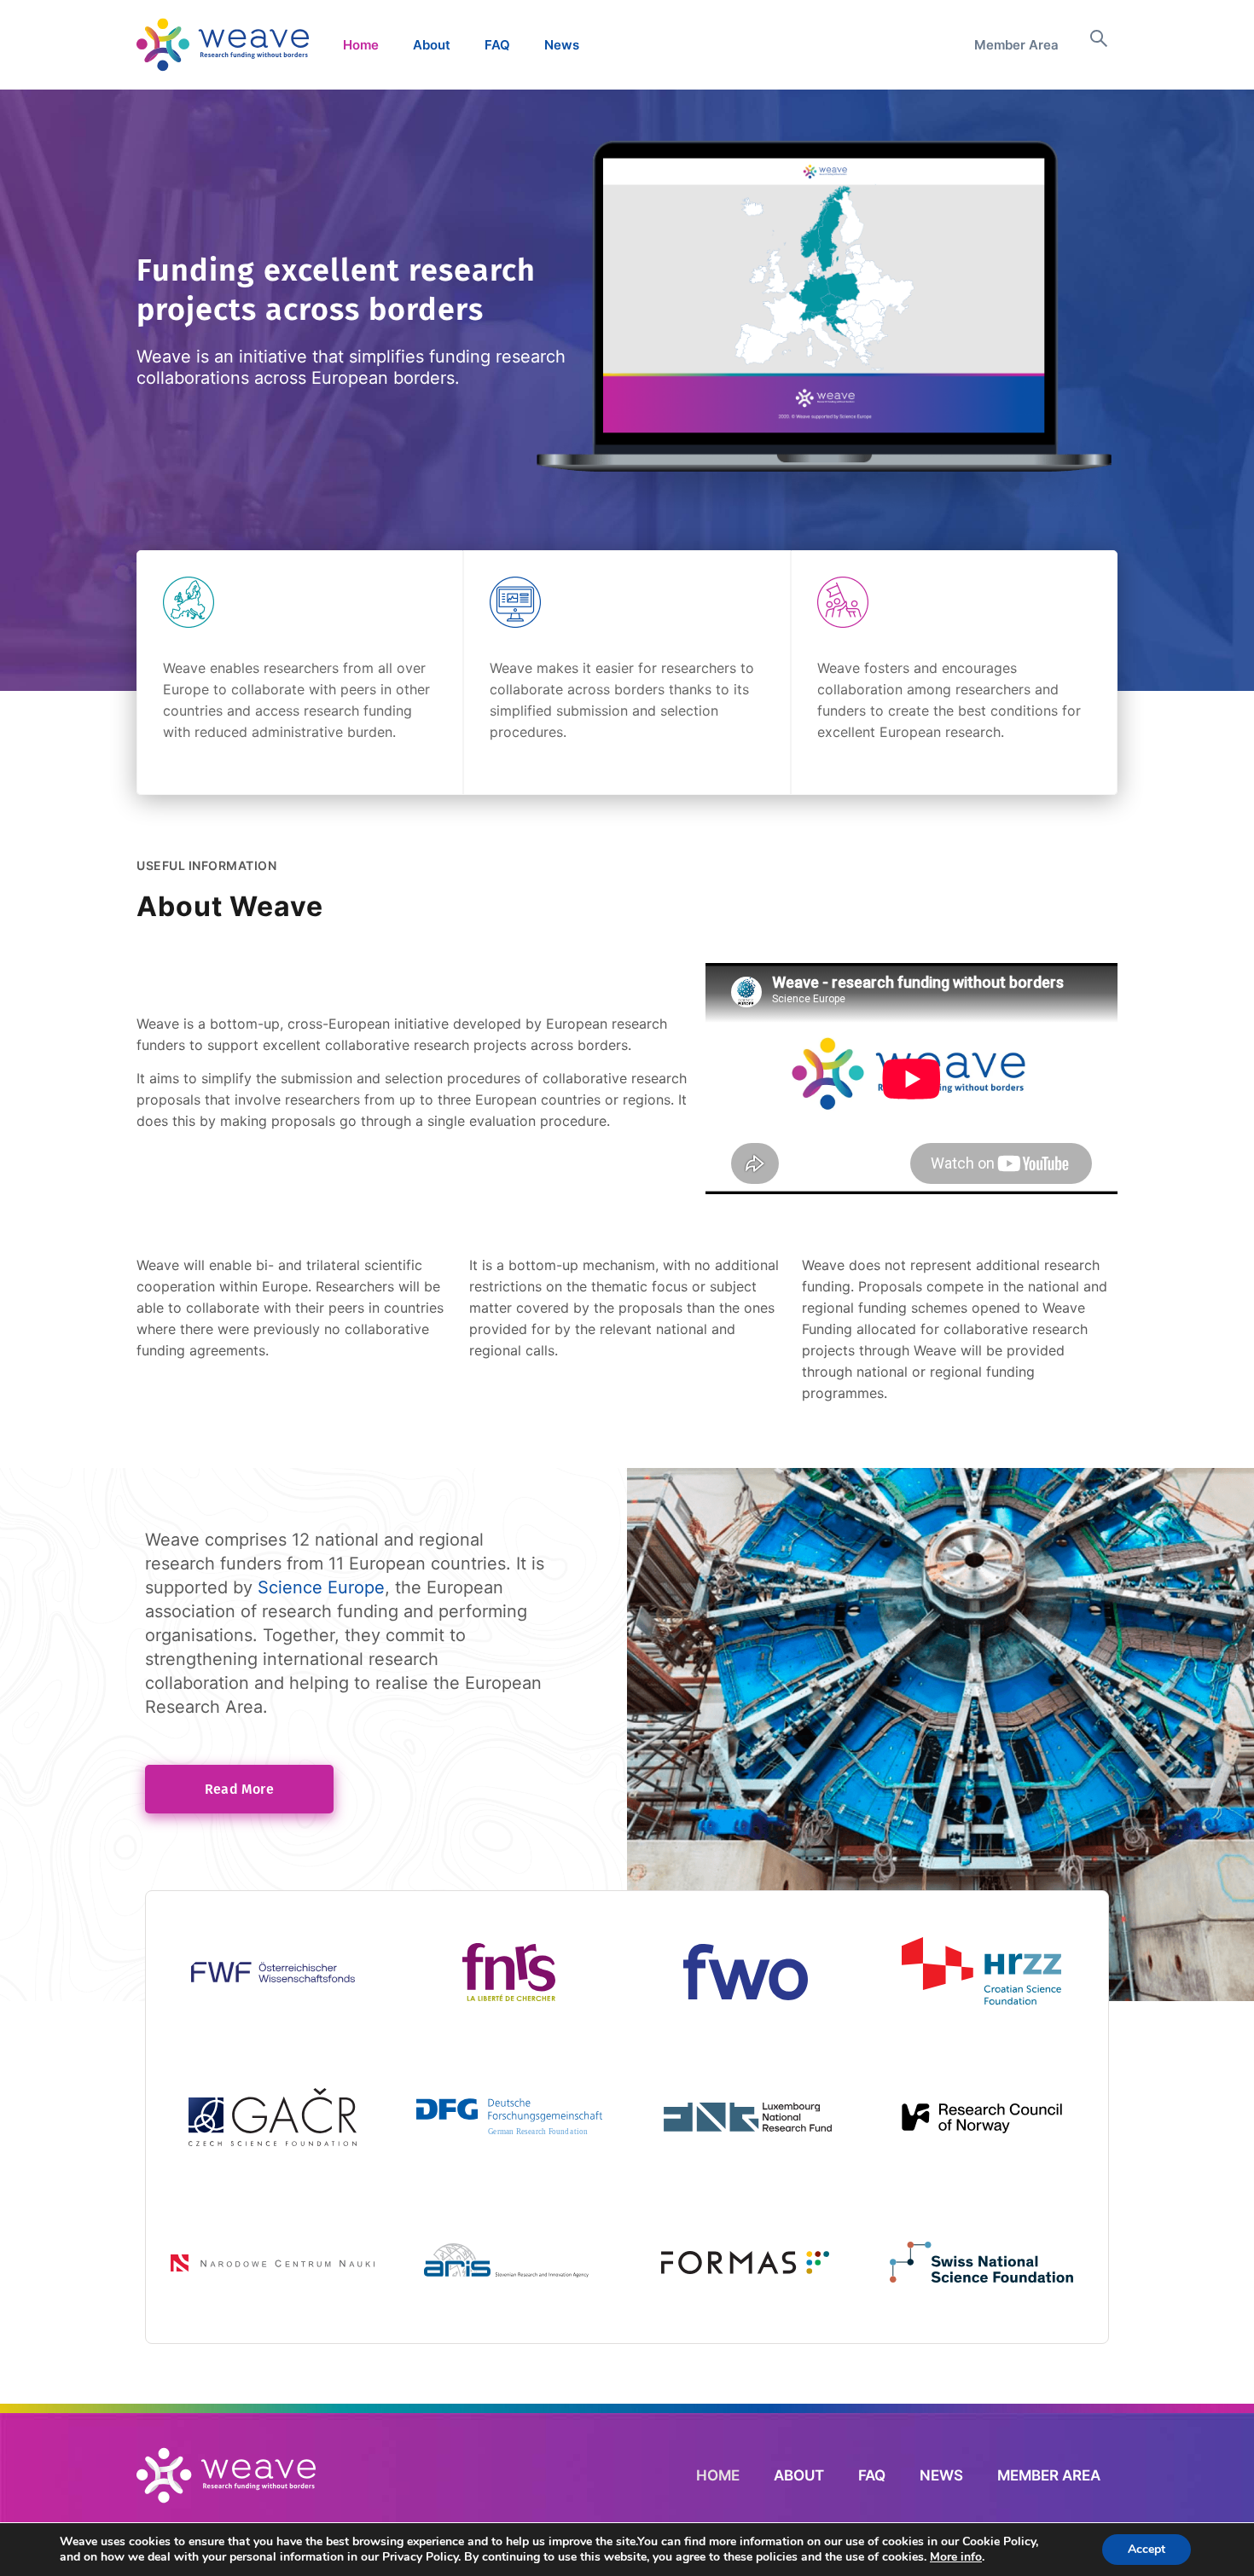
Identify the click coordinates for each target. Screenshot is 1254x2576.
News (562, 45)
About (432, 45)
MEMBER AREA (1049, 2475)
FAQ (497, 45)
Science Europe (321, 1587)
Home (361, 45)
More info (956, 2557)
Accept (1147, 2549)
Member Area (1016, 45)
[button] (1099, 45)
